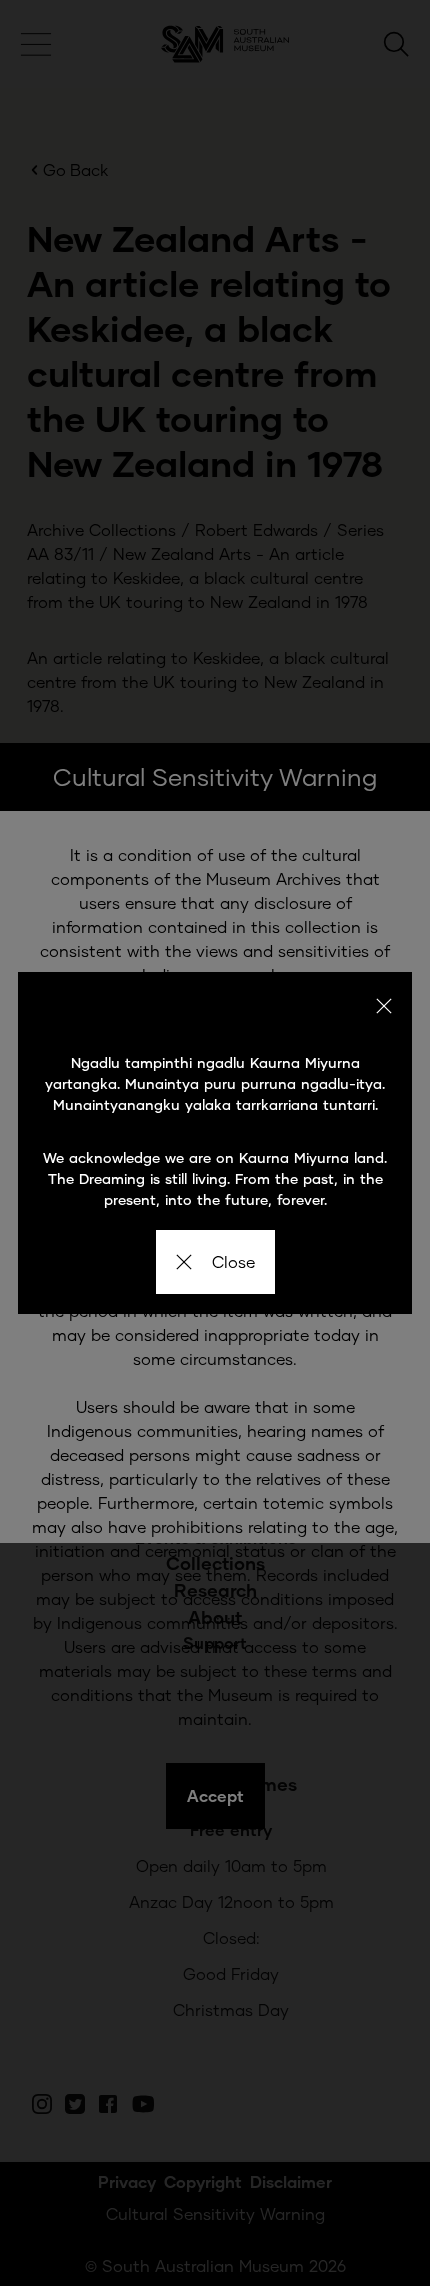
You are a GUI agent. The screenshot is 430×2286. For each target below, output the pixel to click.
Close (233, 1261)
